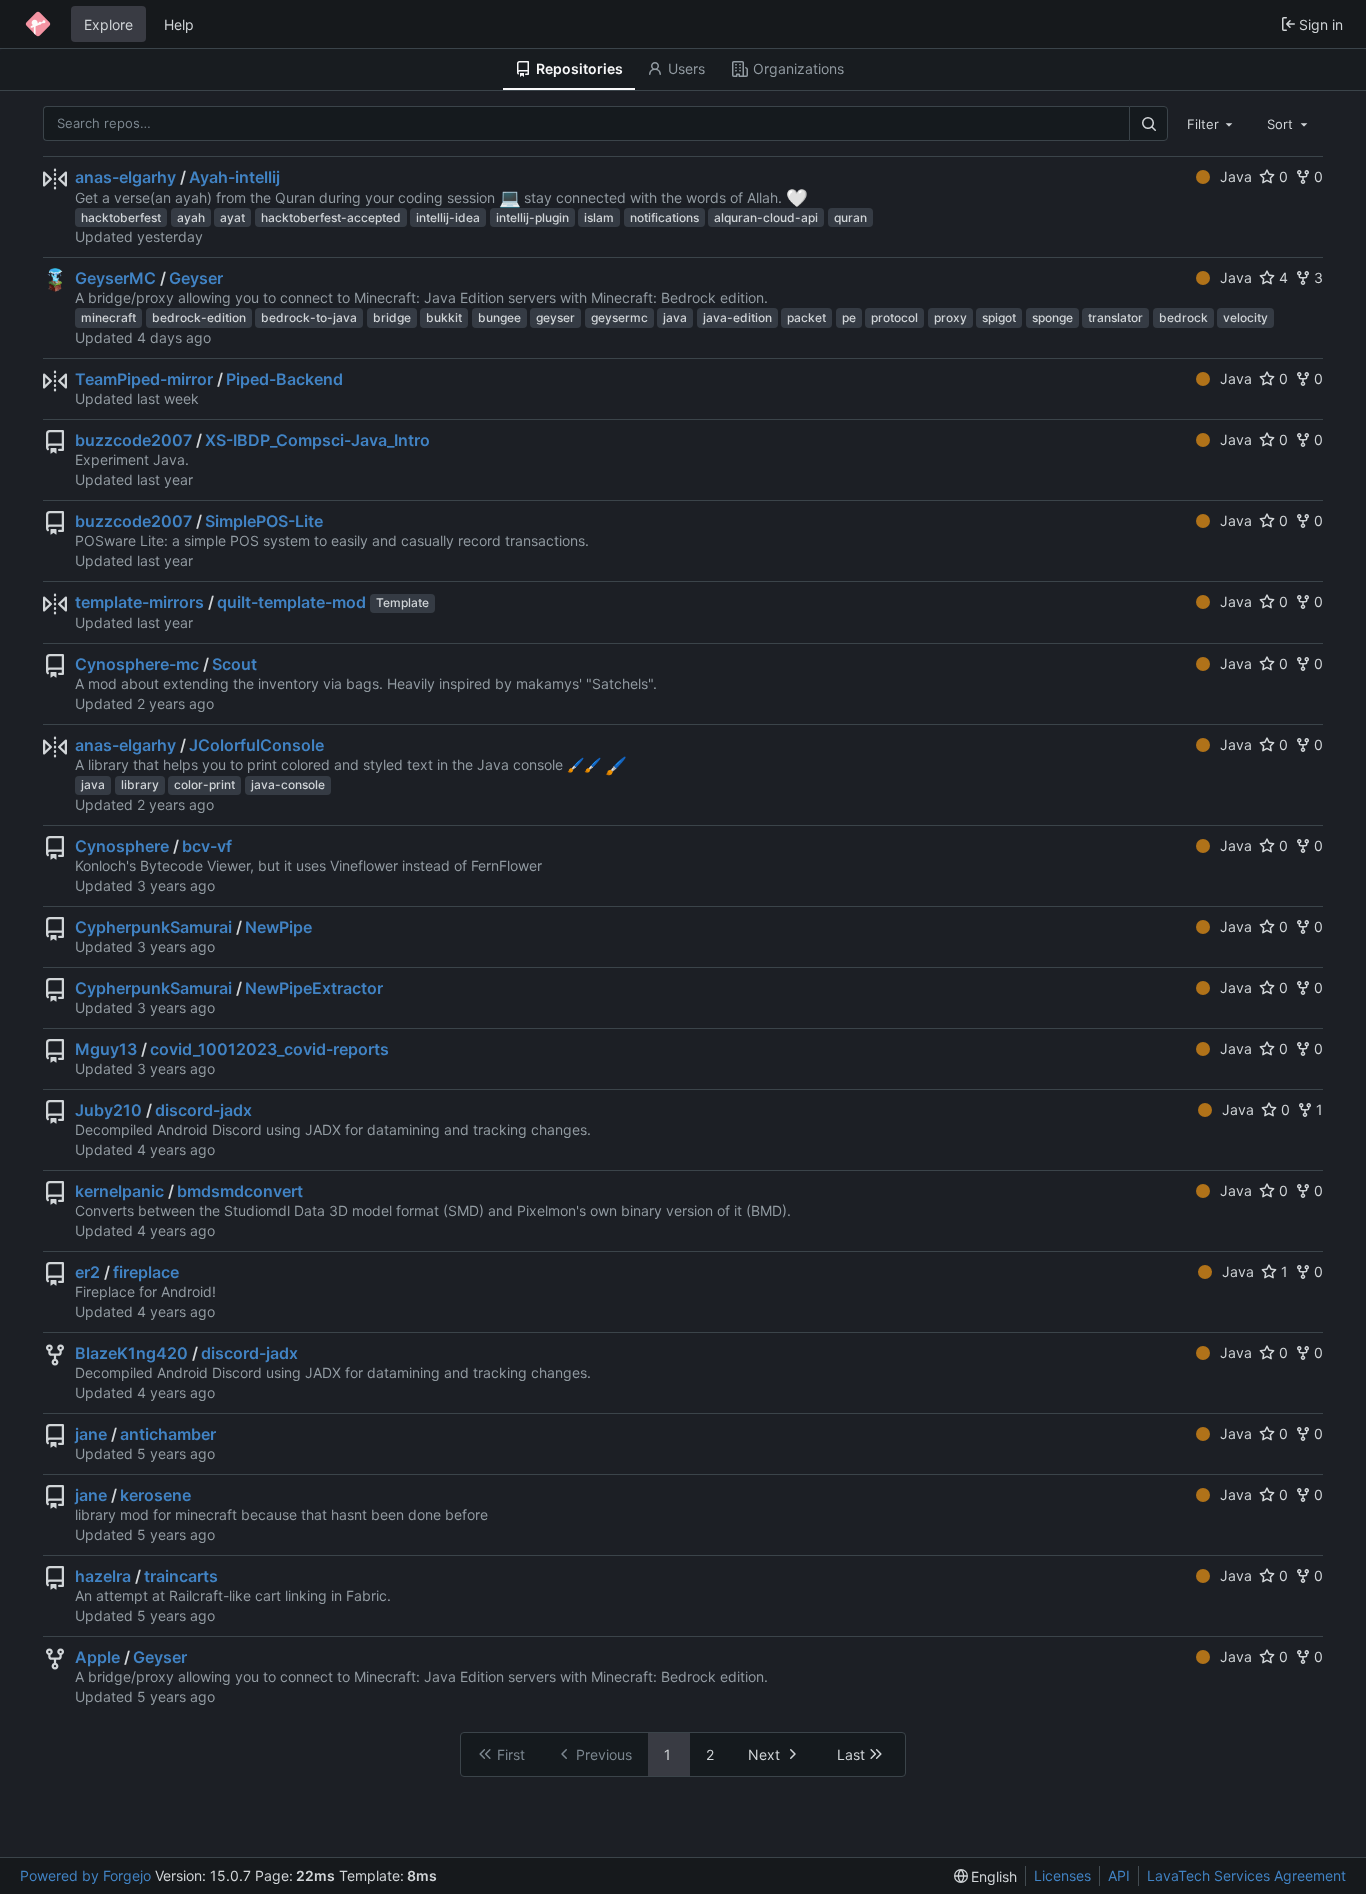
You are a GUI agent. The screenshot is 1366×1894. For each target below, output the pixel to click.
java (675, 317)
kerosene (155, 1495)
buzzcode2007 (133, 440)
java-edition (737, 317)
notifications (664, 217)
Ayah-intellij (234, 177)
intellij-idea (448, 217)
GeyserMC (115, 278)
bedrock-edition (199, 317)
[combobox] (1212, 123)
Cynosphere (122, 846)
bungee (499, 317)
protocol (894, 317)
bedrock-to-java (309, 317)
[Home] (38, 24)
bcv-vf (207, 846)
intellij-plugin (532, 217)
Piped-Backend (284, 379)
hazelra (103, 1576)
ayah (191, 217)
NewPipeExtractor (314, 988)
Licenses (1062, 1875)
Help (179, 24)
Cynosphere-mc (137, 664)
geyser (555, 317)
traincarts (181, 1576)
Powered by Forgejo (85, 1875)
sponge (1052, 317)
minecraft (108, 317)
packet (806, 317)
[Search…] (1148, 123)
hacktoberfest (121, 217)
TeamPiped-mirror (144, 379)
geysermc (619, 317)
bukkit (444, 317)
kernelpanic (119, 1191)
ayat (232, 217)
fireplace (146, 1272)
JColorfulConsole (256, 745)
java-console (288, 784)
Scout (234, 664)
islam (599, 217)
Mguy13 (106, 1049)
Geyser (196, 278)
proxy (950, 317)
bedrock (1183, 317)
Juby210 (108, 1110)
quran (850, 217)
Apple (97, 1657)
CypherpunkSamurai (153, 927)
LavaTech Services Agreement (1246, 1875)
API (1119, 1875)
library (140, 784)
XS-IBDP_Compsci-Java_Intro (317, 440)
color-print (204, 784)
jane (91, 1434)
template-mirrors (139, 602)
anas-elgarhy (125, 177)
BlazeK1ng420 (131, 1353)
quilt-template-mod (291, 602)
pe (849, 317)
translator (1115, 317)
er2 (87, 1272)
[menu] (986, 1876)
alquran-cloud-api (766, 217)
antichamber (168, 1434)
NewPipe (278, 927)
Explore (108, 24)
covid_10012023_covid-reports (269, 1049)
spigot (999, 317)
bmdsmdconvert (240, 1191)
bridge (392, 317)
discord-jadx (203, 1110)
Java (1236, 176)
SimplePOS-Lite (264, 521)
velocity (1245, 317)
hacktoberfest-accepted (331, 217)
